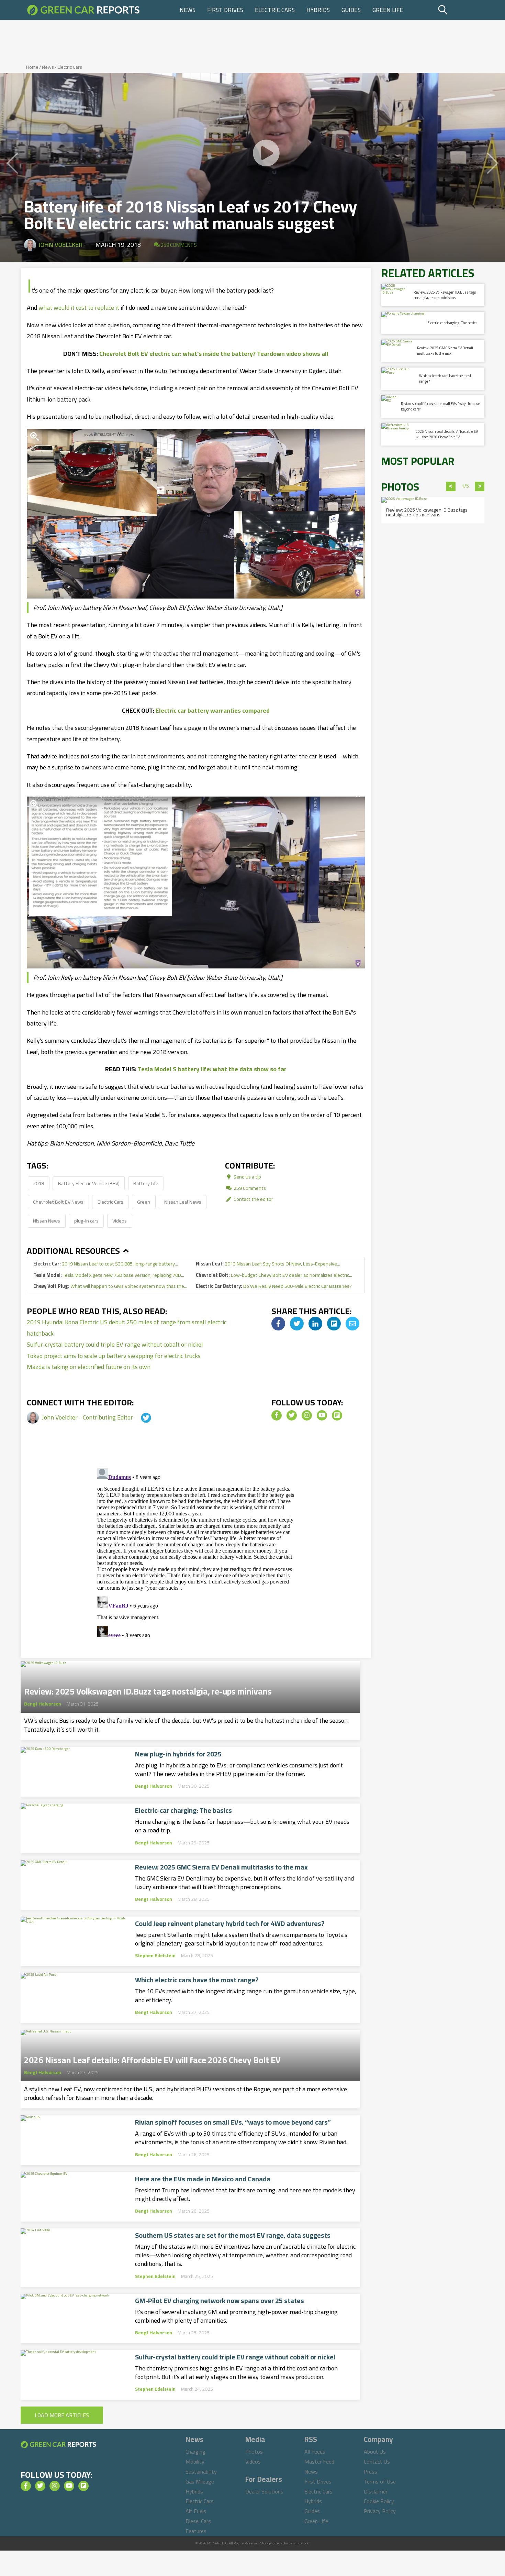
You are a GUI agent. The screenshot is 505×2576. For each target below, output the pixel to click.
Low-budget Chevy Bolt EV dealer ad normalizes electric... (274, 1275)
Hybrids (318, 10)
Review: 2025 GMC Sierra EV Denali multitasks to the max (221, 1867)
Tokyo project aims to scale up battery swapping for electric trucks (114, 1356)
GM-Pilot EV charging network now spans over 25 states (220, 2301)
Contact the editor (253, 1199)
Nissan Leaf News (183, 1202)
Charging (195, 2452)
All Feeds (315, 2452)
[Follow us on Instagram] (307, 1415)
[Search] (460, 10)
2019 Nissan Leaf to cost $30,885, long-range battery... (106, 1264)
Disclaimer (376, 2491)
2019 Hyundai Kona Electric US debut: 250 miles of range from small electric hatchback (127, 1328)
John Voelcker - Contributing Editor (88, 1417)
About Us (375, 2452)
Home (32, 67)
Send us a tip (247, 1177)
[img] (278, 1324)
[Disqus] (196, 1551)
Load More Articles (62, 2415)
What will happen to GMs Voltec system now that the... (110, 1286)
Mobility (195, 2462)
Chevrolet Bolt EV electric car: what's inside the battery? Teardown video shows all (214, 354)
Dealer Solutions (264, 2491)
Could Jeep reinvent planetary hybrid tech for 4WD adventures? (230, 1923)
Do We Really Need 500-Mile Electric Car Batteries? (274, 1286)
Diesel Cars (198, 2521)
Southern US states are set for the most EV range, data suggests (233, 2235)
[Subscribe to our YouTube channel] (322, 1415)
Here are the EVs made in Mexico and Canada (203, 2179)
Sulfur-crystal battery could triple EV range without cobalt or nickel (115, 1344)
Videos (120, 1221)
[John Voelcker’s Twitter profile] (140, 1417)
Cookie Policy (379, 2501)
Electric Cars (275, 10)
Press (371, 2471)
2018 (38, 1183)
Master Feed (319, 2462)
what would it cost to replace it (79, 308)
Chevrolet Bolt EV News (58, 1202)
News (188, 10)
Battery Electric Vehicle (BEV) (89, 1183)
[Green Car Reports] (83, 10)
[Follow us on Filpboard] (337, 1415)
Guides (351, 10)
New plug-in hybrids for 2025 (178, 1754)
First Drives (225, 10)
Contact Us (377, 2462)
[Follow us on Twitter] (292, 1415)
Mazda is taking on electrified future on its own (89, 1367)
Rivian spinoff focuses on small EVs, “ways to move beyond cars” (233, 2122)
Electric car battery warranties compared (213, 710)
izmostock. (301, 2543)
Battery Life (146, 1183)
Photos (254, 2452)
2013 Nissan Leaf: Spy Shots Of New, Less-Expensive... (268, 1264)
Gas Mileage (200, 2481)
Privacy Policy (380, 2511)
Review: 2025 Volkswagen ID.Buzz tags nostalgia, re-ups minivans (148, 1689)
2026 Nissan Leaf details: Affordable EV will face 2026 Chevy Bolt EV (152, 2058)
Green (144, 1202)
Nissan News (47, 1221)
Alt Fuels (196, 2511)
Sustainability (201, 2471)
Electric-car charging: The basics (183, 1810)
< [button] (451, 486)
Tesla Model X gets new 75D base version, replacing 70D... (109, 1275)
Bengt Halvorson (43, 1704)
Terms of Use (380, 2481)
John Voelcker (60, 245)
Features (196, 2531)
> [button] (480, 486)
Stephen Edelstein (155, 1955)
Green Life (388, 10)
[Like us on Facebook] (277, 1415)
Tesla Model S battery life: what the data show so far (212, 1069)
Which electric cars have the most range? (197, 1980)
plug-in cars (86, 1221)
